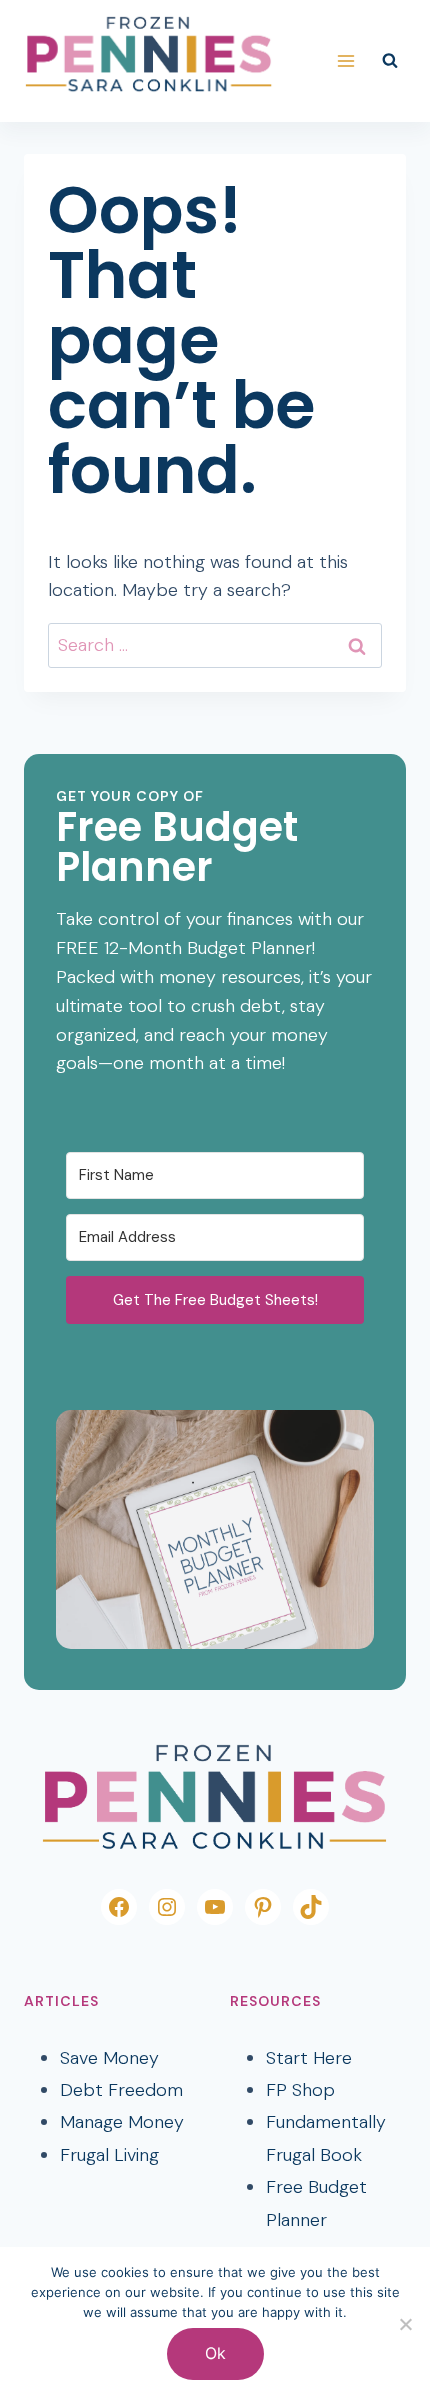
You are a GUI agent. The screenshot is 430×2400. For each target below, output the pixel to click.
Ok (215, 2353)
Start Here (309, 2058)
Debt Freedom (121, 2090)
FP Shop (300, 2090)
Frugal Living (109, 2155)
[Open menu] (345, 60)
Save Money (109, 2058)
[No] (405, 2324)
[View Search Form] (390, 61)
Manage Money (122, 2122)
